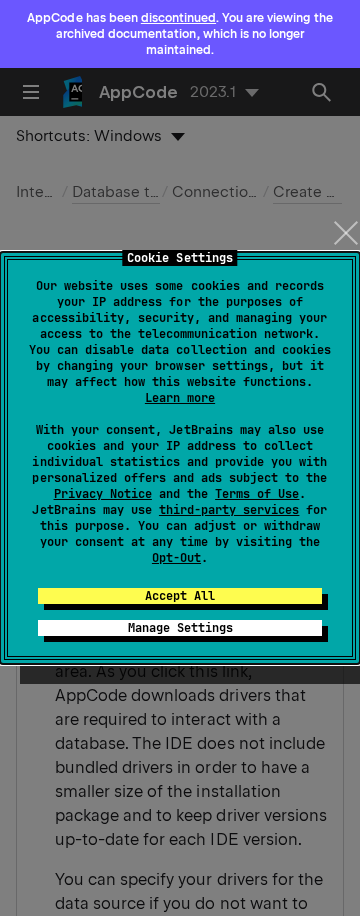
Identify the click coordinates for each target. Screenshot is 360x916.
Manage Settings (180, 628)
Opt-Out (176, 558)
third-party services (229, 510)
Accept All (180, 596)
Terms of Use (257, 494)
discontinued (178, 18)
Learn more (180, 398)
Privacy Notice (103, 494)
